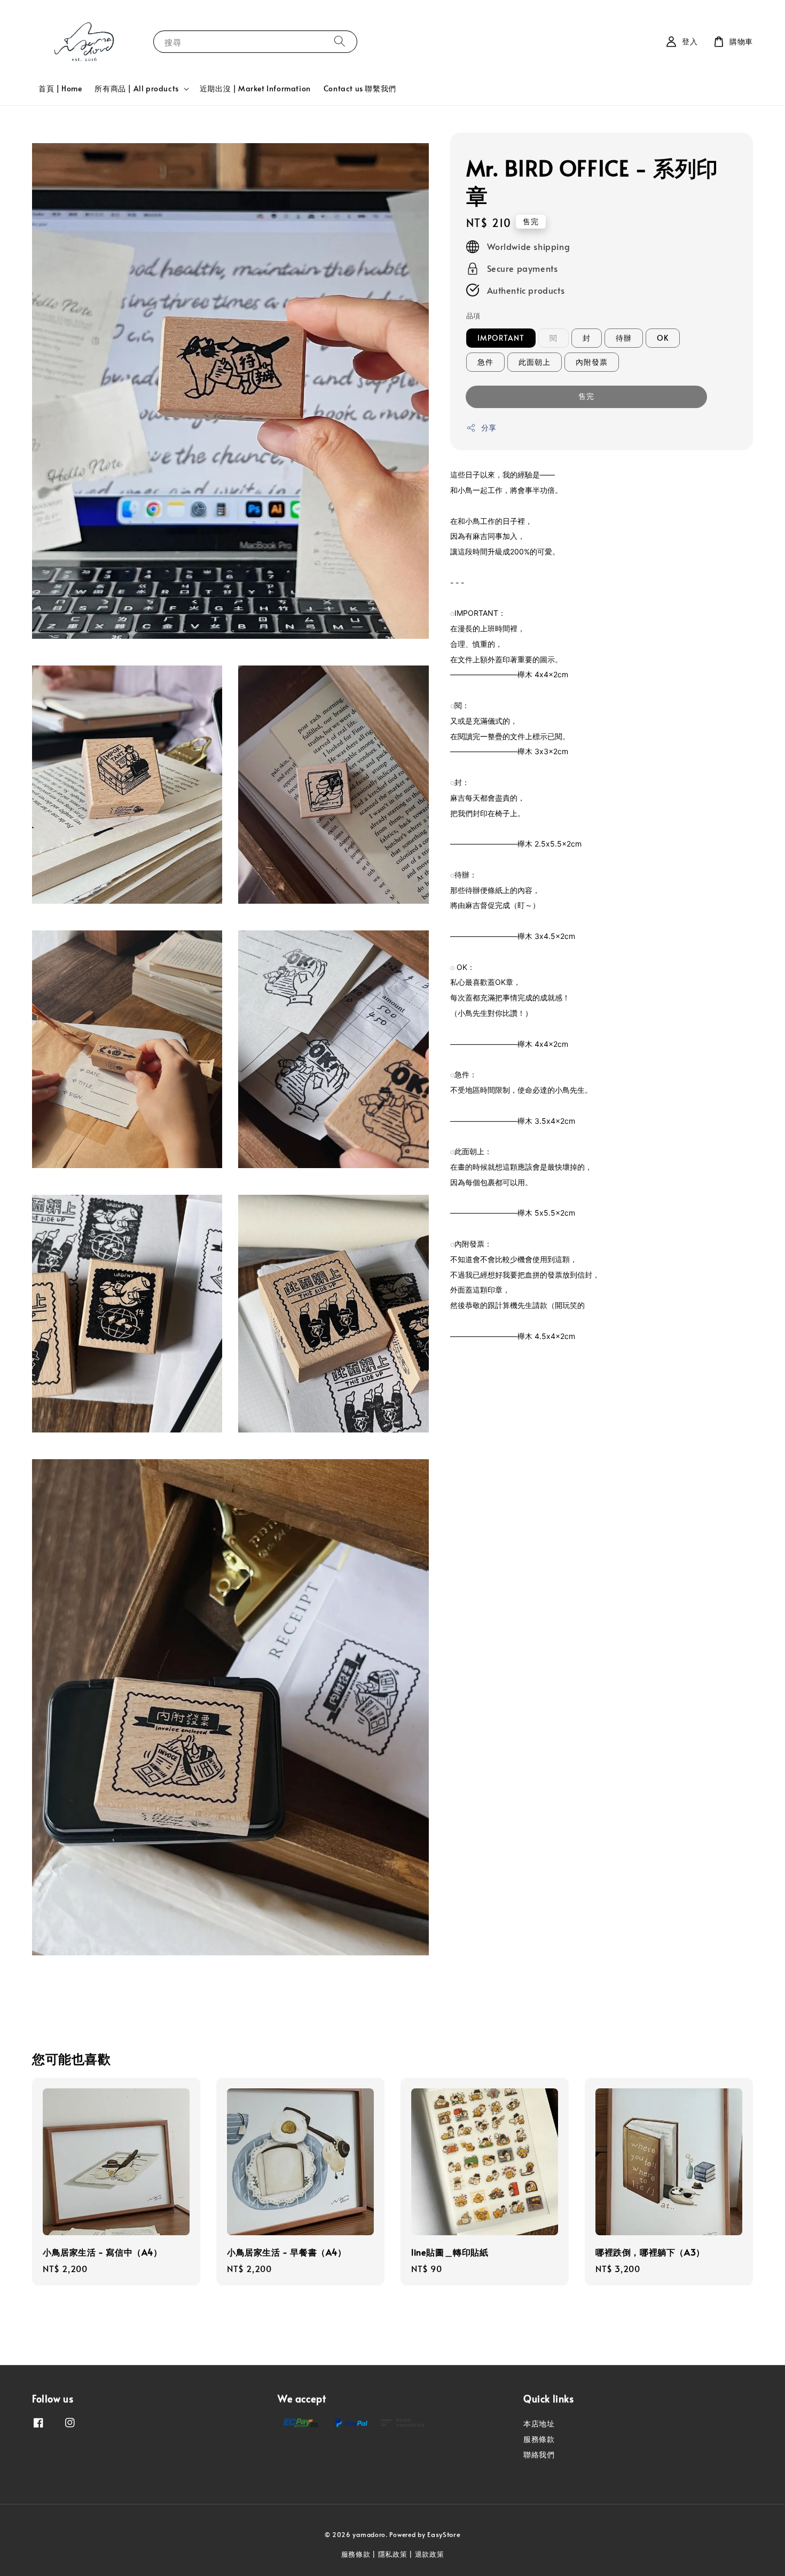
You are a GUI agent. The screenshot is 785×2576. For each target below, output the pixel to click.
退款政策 (430, 2554)
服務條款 (539, 2439)
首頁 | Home (60, 88)
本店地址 (539, 2424)
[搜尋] (340, 41)
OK (663, 338)
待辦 (624, 338)
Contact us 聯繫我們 (360, 88)
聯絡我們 (539, 2454)
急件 (485, 362)
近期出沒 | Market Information (255, 88)
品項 (473, 316)
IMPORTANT (501, 338)
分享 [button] (489, 428)
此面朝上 (535, 362)
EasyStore (444, 2534)
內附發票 (592, 362)
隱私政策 (393, 2554)
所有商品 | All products (136, 89)
